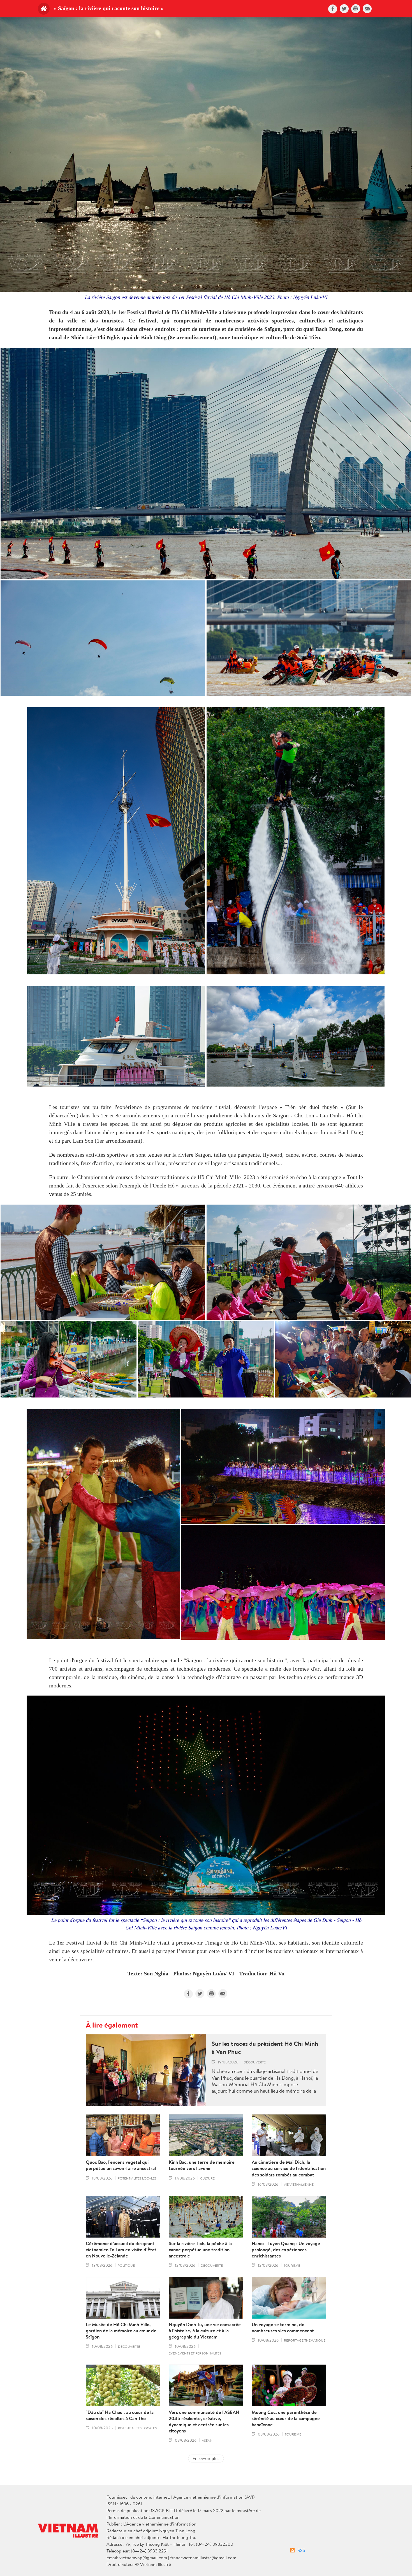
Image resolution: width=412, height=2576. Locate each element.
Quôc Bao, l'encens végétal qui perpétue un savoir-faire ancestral (121, 2165)
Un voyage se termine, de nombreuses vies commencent (283, 2328)
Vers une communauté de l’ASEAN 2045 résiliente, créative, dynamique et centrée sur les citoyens (204, 2422)
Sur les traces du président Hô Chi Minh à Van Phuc (265, 2048)
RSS (301, 2550)
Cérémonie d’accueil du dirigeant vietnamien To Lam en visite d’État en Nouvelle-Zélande (121, 2250)
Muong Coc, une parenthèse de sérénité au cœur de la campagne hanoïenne (286, 2418)
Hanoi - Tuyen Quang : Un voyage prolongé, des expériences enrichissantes (286, 2250)
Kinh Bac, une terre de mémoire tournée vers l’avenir (202, 2165)
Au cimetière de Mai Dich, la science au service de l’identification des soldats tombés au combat (289, 2168)
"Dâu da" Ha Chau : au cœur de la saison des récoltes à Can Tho (120, 2415)
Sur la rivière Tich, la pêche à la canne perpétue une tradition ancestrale (200, 2250)
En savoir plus (206, 2458)
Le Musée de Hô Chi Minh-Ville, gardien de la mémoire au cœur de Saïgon (121, 2331)
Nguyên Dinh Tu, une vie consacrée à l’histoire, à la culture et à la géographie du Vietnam (205, 2331)
